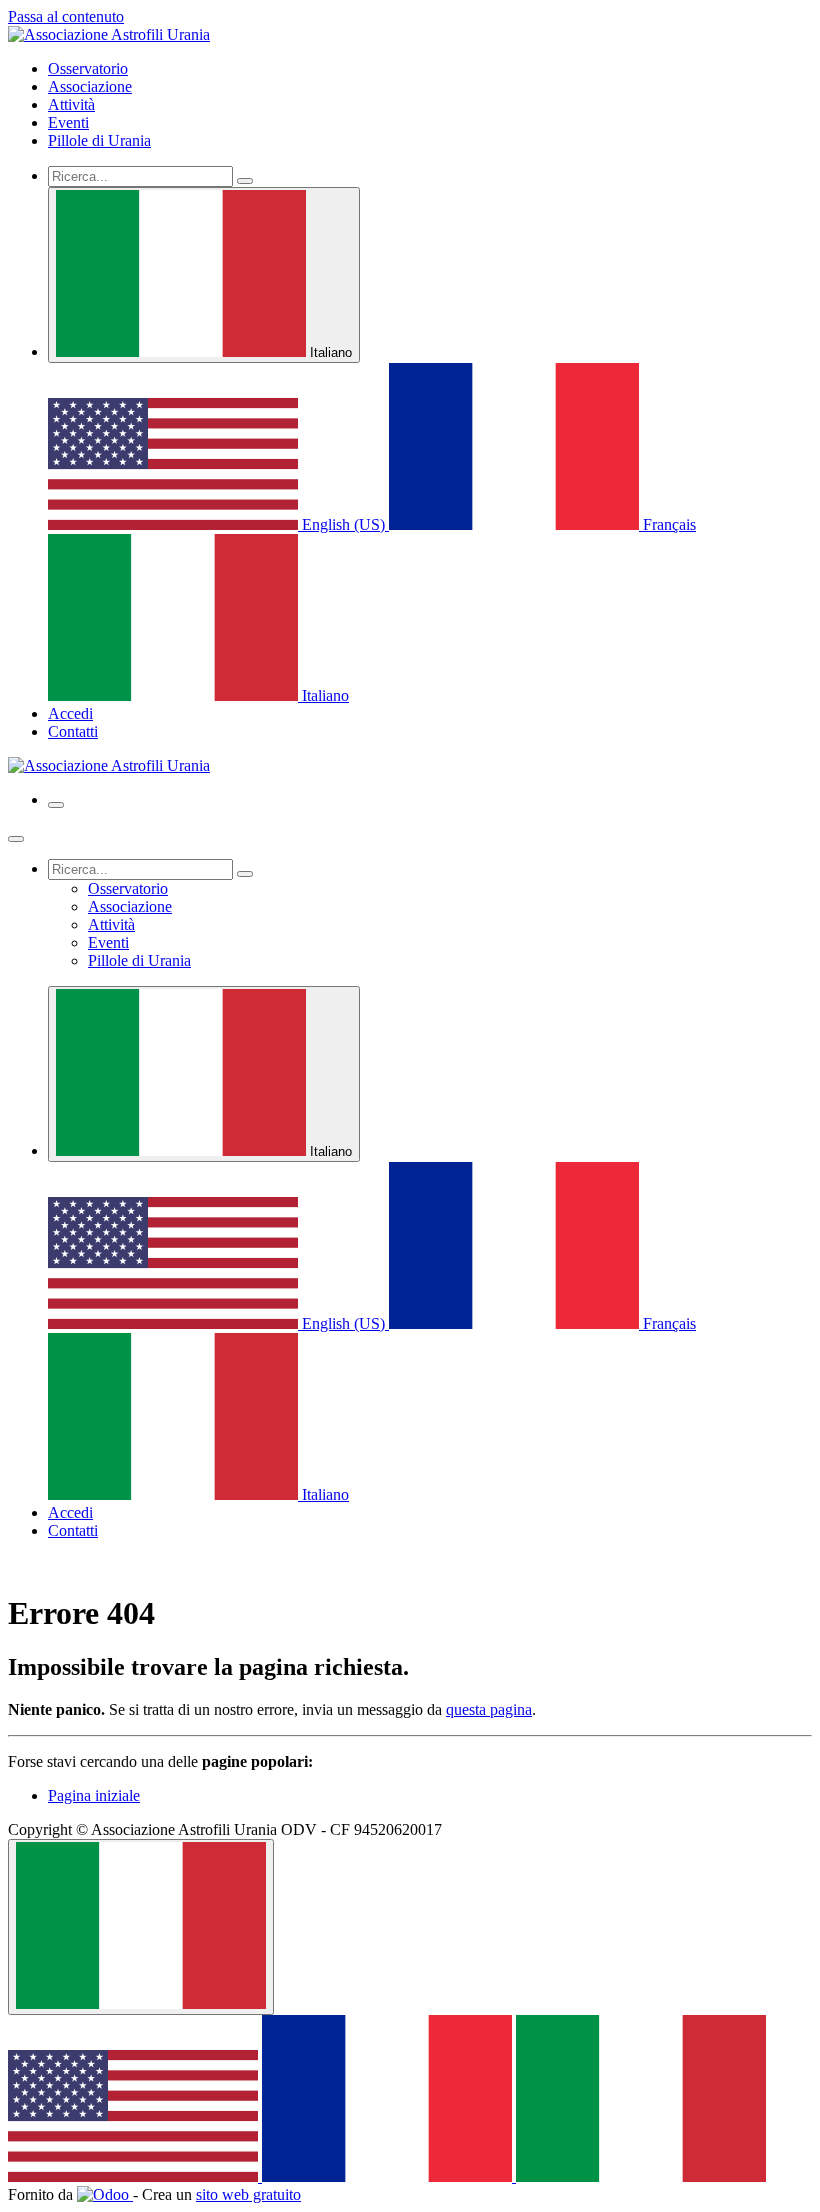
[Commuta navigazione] (56, 805)
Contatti (73, 731)
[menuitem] (88, 68)
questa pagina (489, 1709)
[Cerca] (245, 181)
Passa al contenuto (66, 16)
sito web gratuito (248, 2194)
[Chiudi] (16, 839)
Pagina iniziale (94, 1795)
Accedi (70, 713)
